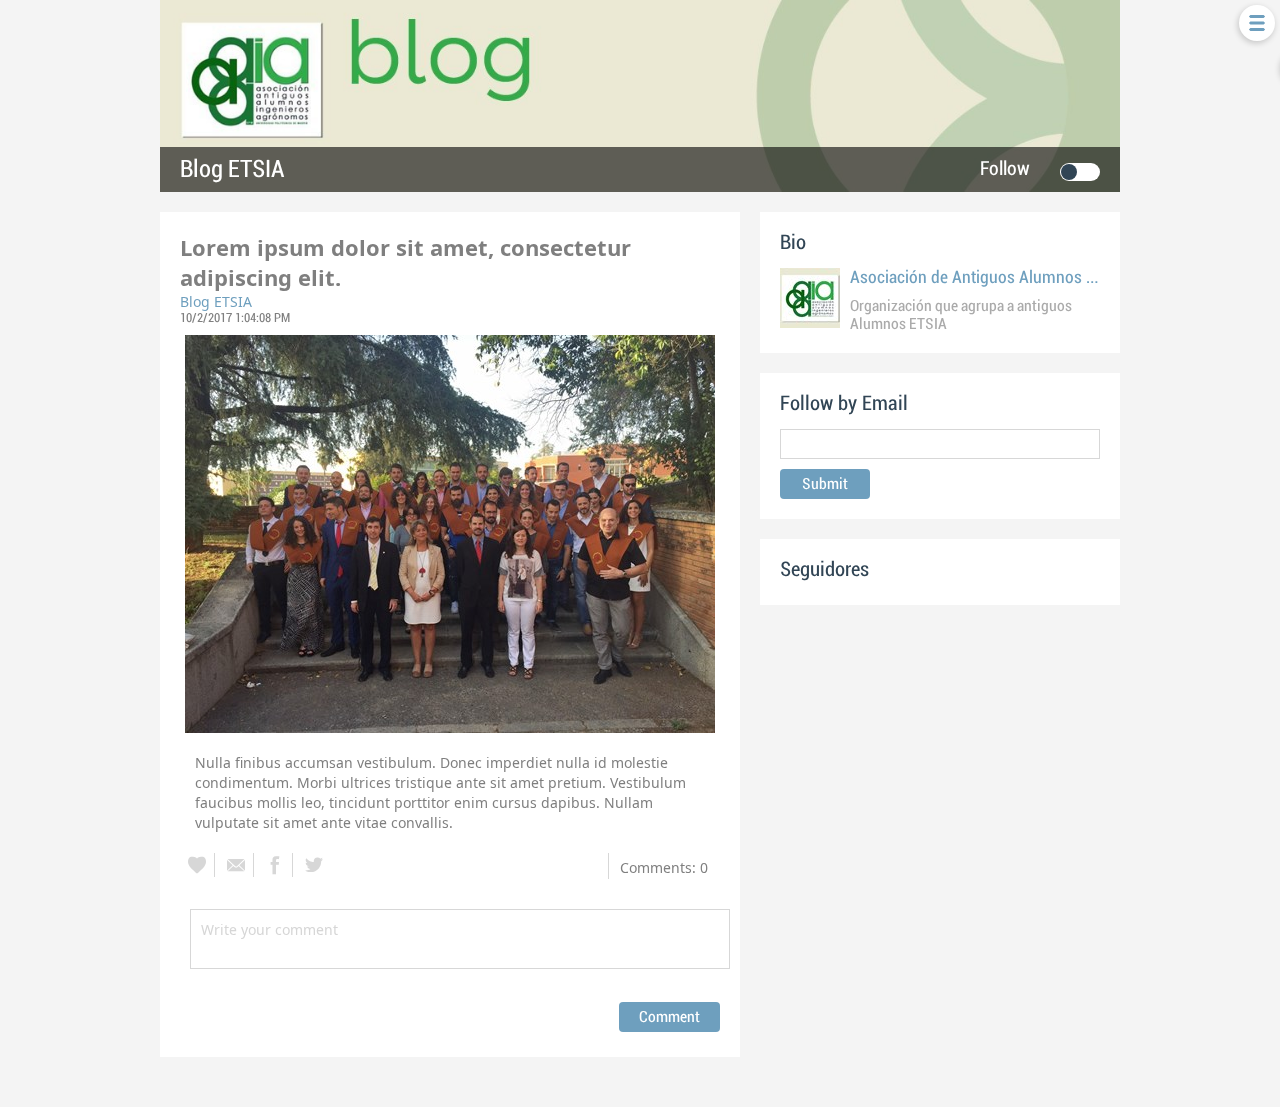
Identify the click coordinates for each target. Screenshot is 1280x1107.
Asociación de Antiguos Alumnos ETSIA (988, 277)
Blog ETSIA (232, 169)
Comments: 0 (664, 867)
